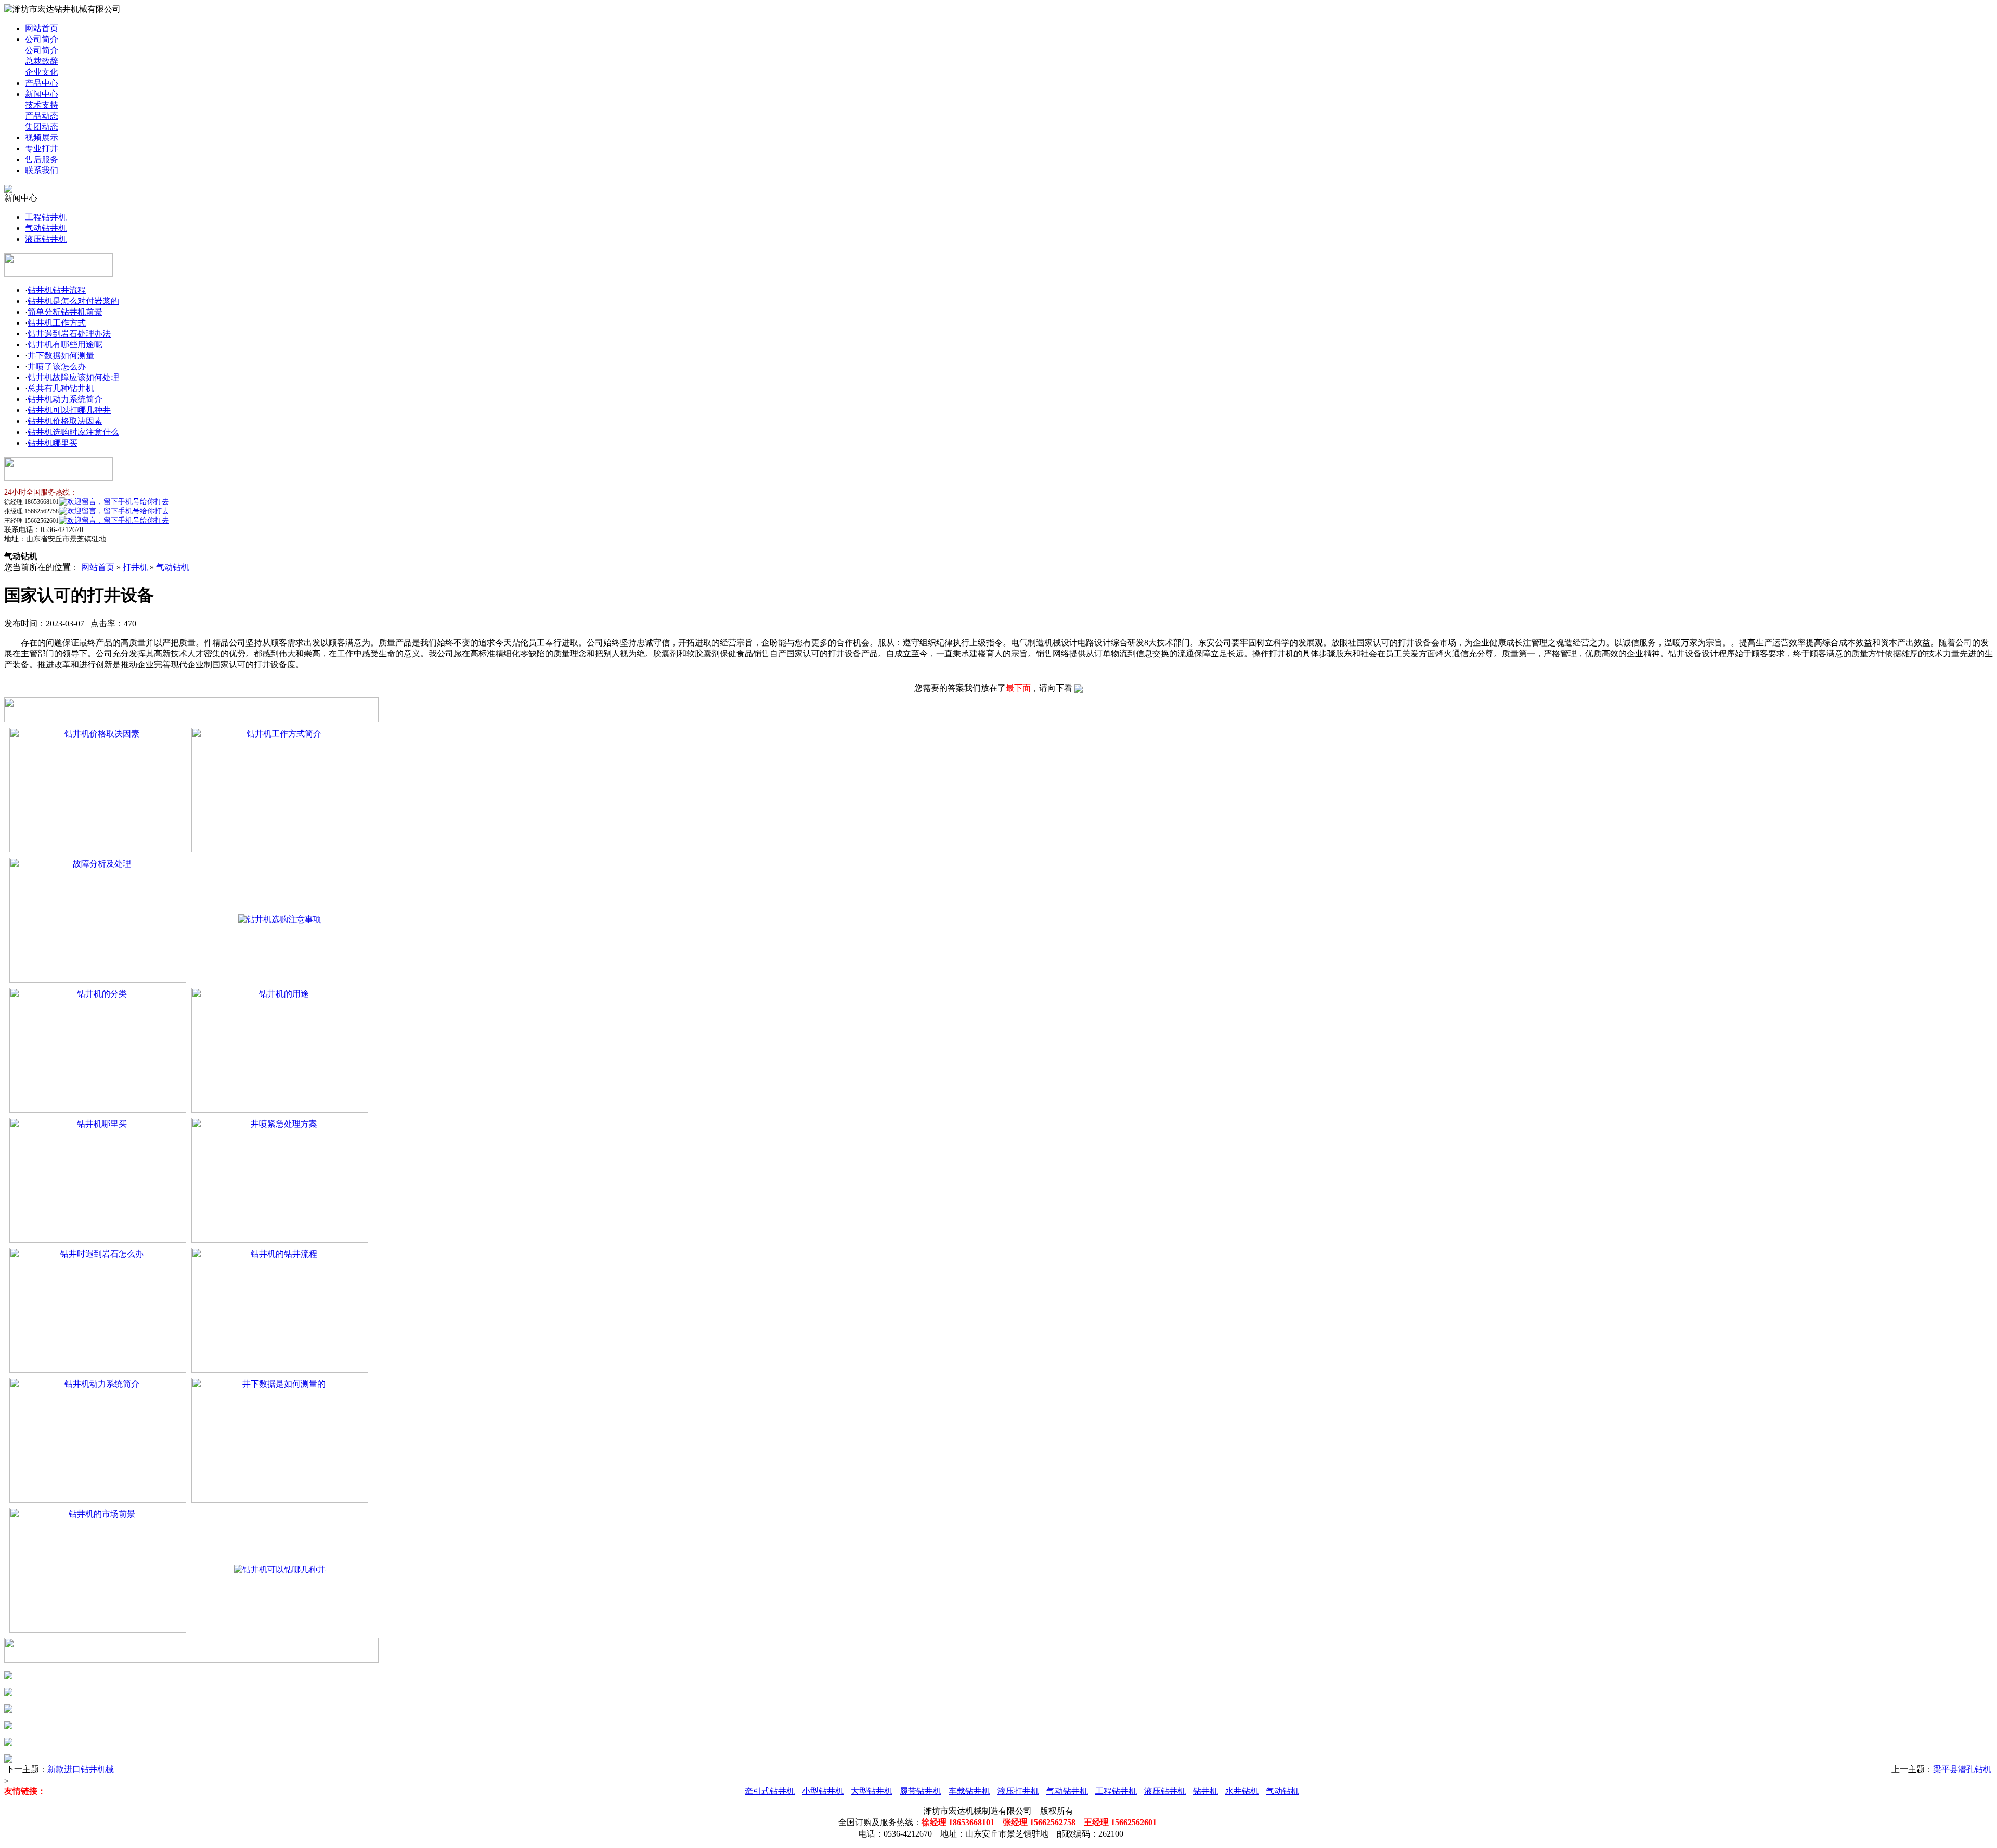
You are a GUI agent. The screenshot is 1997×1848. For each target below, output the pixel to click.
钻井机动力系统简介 (65, 399)
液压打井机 (1018, 1791)
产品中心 (42, 83)
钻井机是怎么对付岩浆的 (73, 301)
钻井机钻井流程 (57, 290)
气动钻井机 (46, 228)
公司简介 (42, 39)
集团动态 (42, 127)
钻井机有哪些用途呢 (65, 345)
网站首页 (42, 28)
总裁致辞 (42, 61)
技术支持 (42, 105)
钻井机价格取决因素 (65, 421)
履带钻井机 (920, 1791)
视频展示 (42, 138)
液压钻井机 (46, 239)
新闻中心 (42, 94)
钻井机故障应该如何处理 (73, 377)
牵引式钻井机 (770, 1791)
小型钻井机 (823, 1791)
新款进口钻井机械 (81, 1769)
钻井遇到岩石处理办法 (69, 334)
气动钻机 (173, 567)
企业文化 (42, 72)
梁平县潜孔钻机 (1962, 1769)
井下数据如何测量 (61, 356)
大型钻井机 (872, 1791)
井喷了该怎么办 (57, 366)
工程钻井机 (46, 217)
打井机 (135, 567)
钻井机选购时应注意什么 (73, 432)
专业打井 (42, 148)
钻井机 (1205, 1791)
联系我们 (42, 170)
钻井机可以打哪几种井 (69, 410)
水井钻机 (1242, 1791)
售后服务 (42, 159)
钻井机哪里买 (53, 443)
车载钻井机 (969, 1791)
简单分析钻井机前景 (65, 312)
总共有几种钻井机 (61, 388)
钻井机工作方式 (57, 323)
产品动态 (42, 116)
